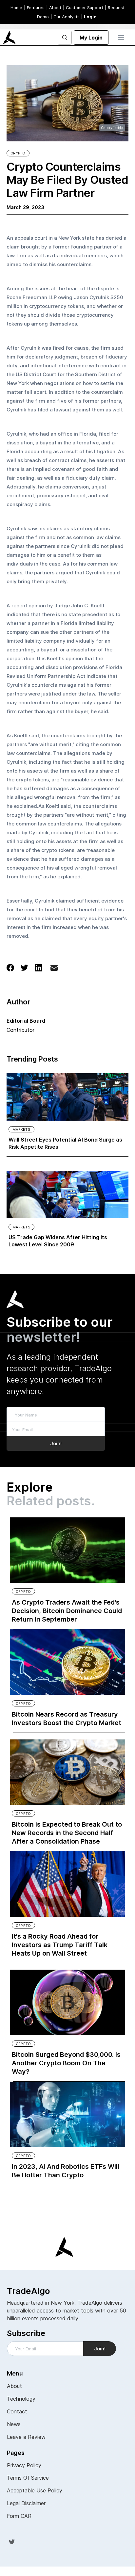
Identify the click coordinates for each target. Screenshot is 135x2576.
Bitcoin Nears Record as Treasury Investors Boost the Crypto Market (67, 1719)
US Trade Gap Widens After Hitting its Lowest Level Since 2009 (58, 1241)
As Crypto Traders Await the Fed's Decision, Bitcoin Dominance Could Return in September (67, 1611)
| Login (89, 17)
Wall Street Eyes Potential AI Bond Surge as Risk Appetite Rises (65, 1143)
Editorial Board (26, 1021)
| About (54, 8)
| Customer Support (83, 8)
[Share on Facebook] (10, 967)
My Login (91, 38)
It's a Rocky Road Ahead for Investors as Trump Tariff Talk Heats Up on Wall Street (60, 1945)
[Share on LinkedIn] (39, 967)
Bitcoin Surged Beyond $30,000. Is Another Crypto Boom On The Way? (66, 2063)
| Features (34, 8)
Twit (12, 2542)
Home (16, 8)
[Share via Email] (54, 969)
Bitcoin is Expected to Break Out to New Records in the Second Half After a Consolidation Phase (67, 1833)
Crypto (18, 153)
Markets (21, 1129)
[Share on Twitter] (24, 967)
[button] (121, 38)
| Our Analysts (65, 17)
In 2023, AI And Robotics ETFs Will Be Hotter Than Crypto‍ (66, 2171)
